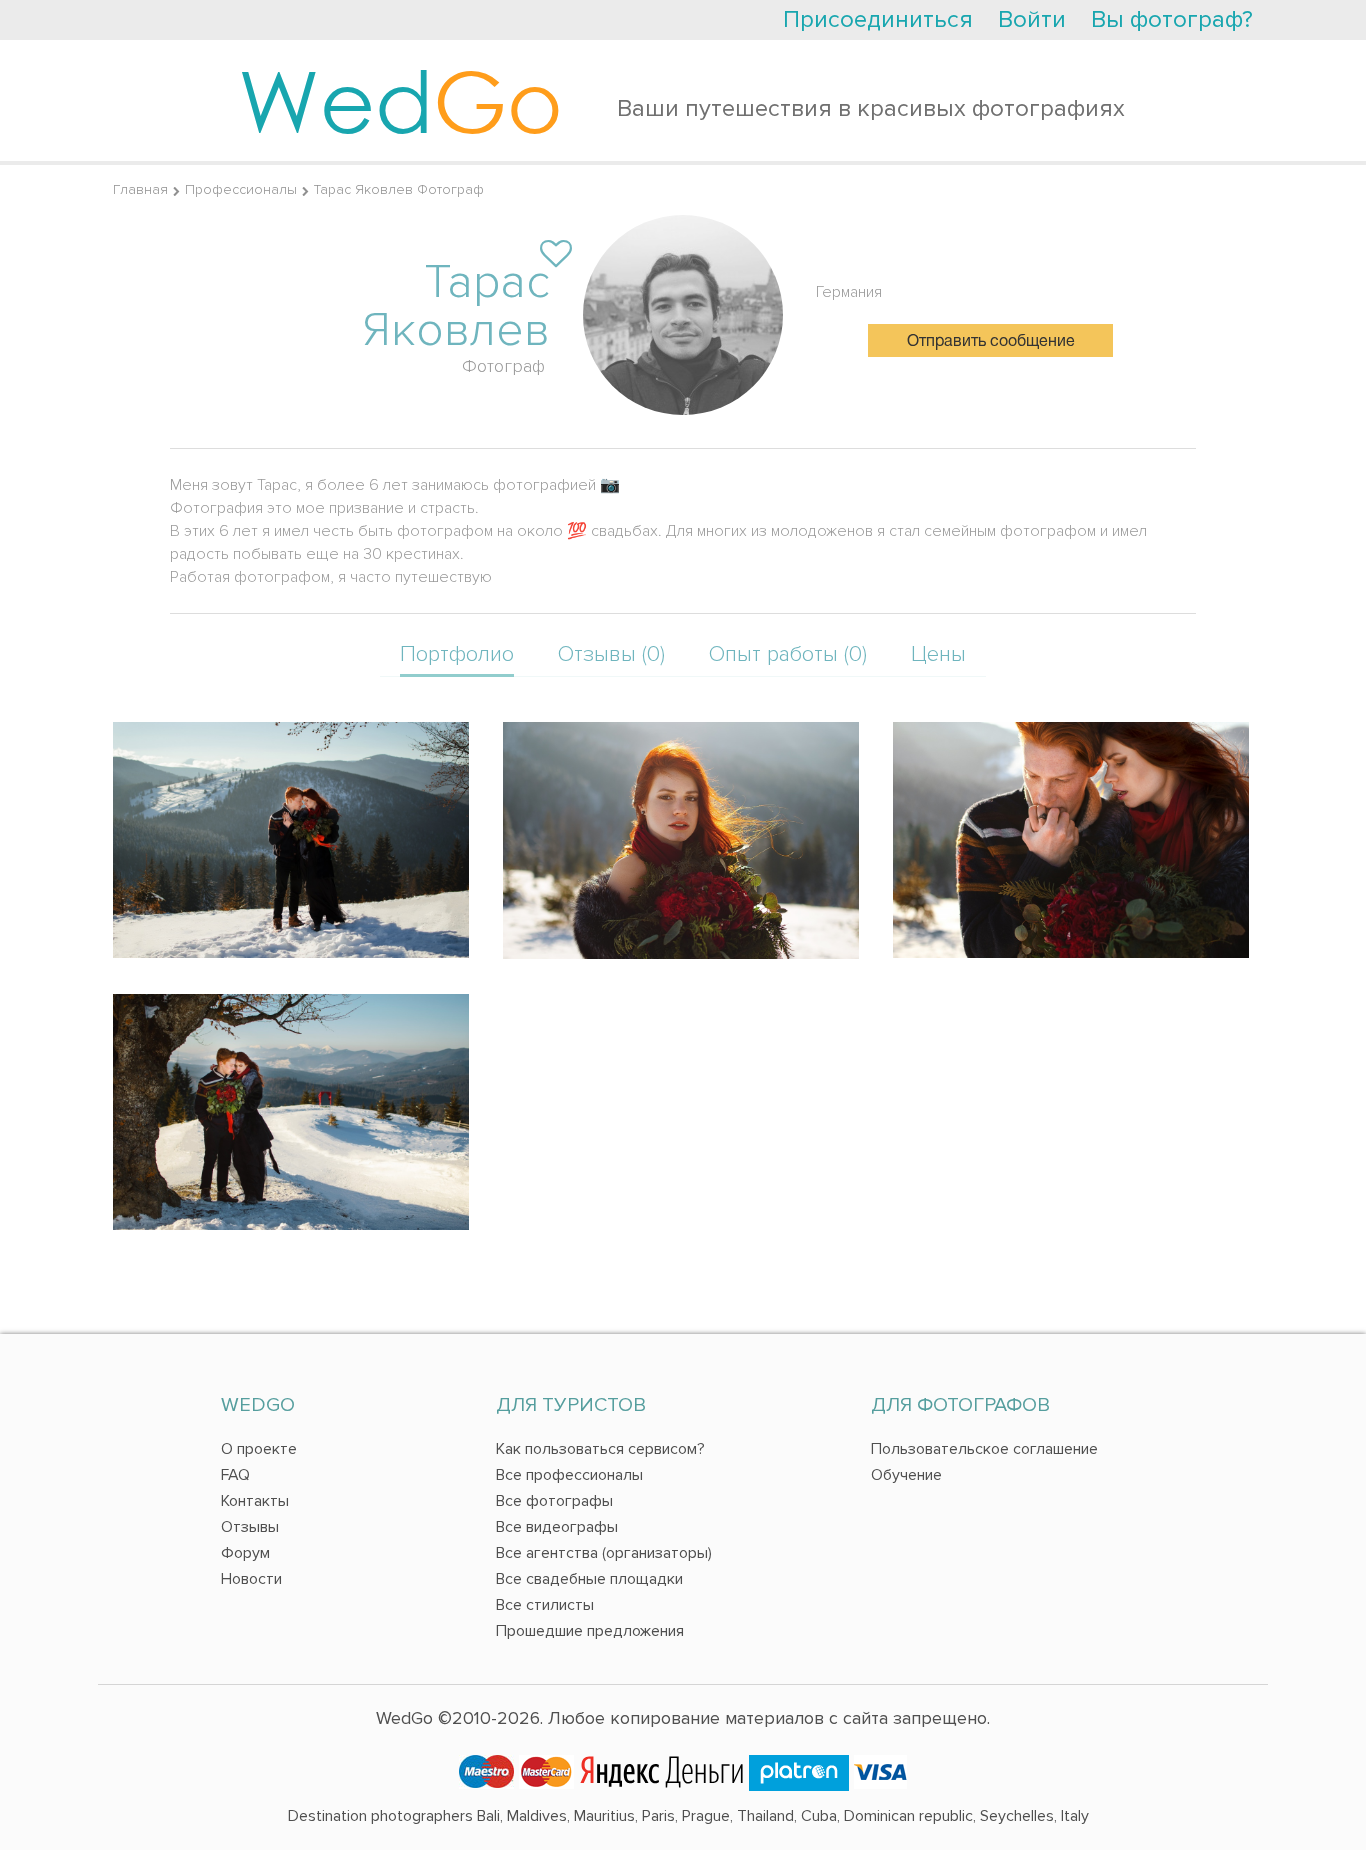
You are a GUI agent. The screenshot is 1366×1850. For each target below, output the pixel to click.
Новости (251, 1579)
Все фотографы (554, 1501)
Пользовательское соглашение (984, 1449)
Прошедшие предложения (590, 1631)
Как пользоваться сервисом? (600, 1449)
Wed (400, 100)
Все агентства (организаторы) (604, 1553)
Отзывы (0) (611, 654)
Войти (1032, 19)
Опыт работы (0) (788, 654)
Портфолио (457, 654)
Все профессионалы (569, 1475)
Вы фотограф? (1172, 19)
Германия (849, 292)
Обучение (906, 1475)
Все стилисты (545, 1605)
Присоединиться (878, 19)
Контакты (255, 1501)
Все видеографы (557, 1527)
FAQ (235, 1475)
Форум (245, 1553)
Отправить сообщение (991, 342)
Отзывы (250, 1527)
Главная (140, 189)
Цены (938, 654)
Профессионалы (241, 189)
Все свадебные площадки (589, 1579)
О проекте (259, 1449)
